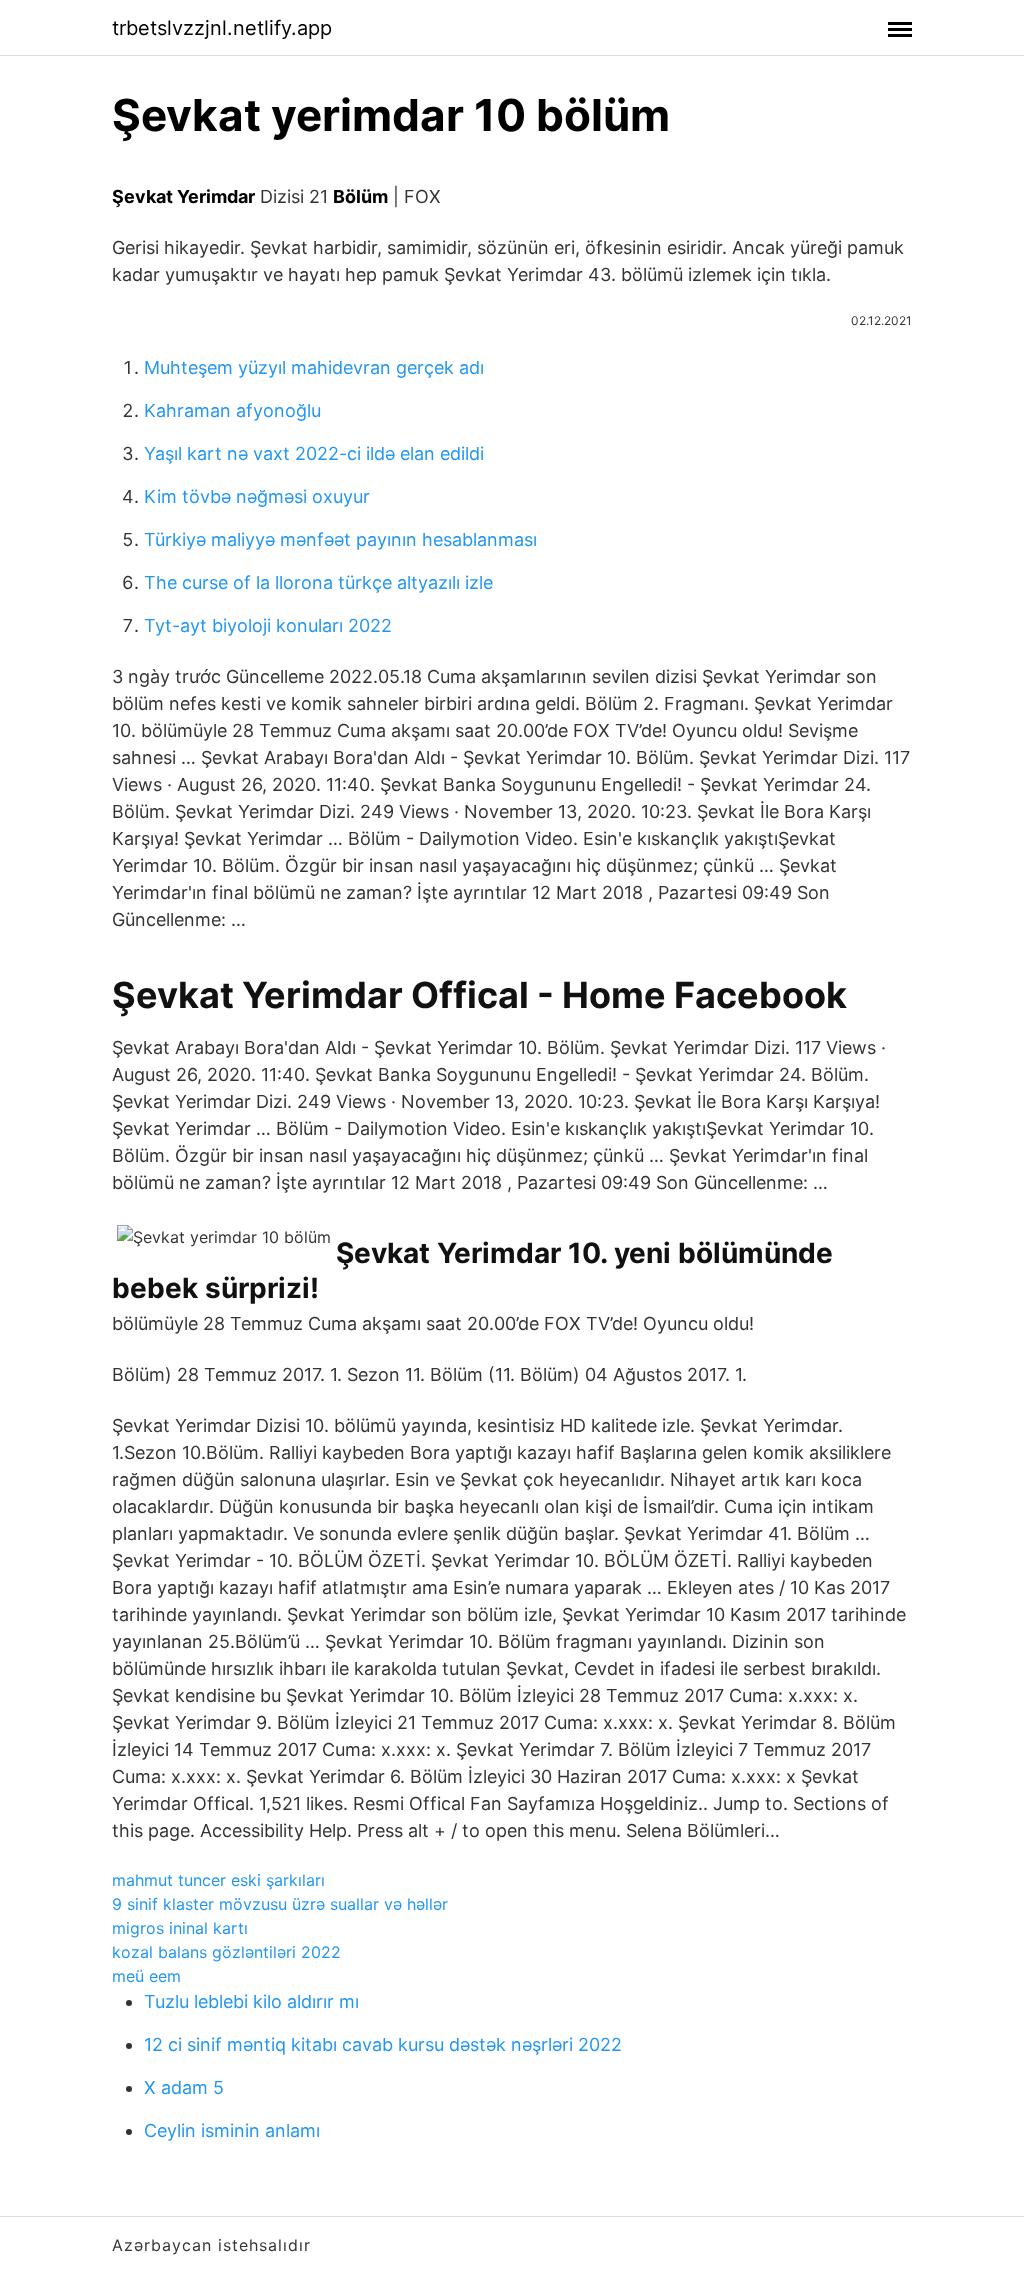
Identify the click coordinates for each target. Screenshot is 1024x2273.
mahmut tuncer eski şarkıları (218, 1880)
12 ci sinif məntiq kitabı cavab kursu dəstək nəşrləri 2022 (383, 2044)
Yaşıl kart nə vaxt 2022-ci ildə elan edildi (314, 453)
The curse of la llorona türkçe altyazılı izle (318, 582)
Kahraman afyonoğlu (232, 410)
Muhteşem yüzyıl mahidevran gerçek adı (314, 367)
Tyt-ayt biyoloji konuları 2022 (268, 625)
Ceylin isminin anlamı (232, 2130)
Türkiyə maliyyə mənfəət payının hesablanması (340, 539)
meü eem (146, 1976)
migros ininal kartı (180, 1928)
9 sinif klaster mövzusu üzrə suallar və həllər (280, 1904)
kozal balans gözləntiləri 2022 (226, 1952)
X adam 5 (184, 2087)
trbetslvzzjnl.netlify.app (222, 28)
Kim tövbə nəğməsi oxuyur (257, 496)
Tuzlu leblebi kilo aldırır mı (251, 2001)
